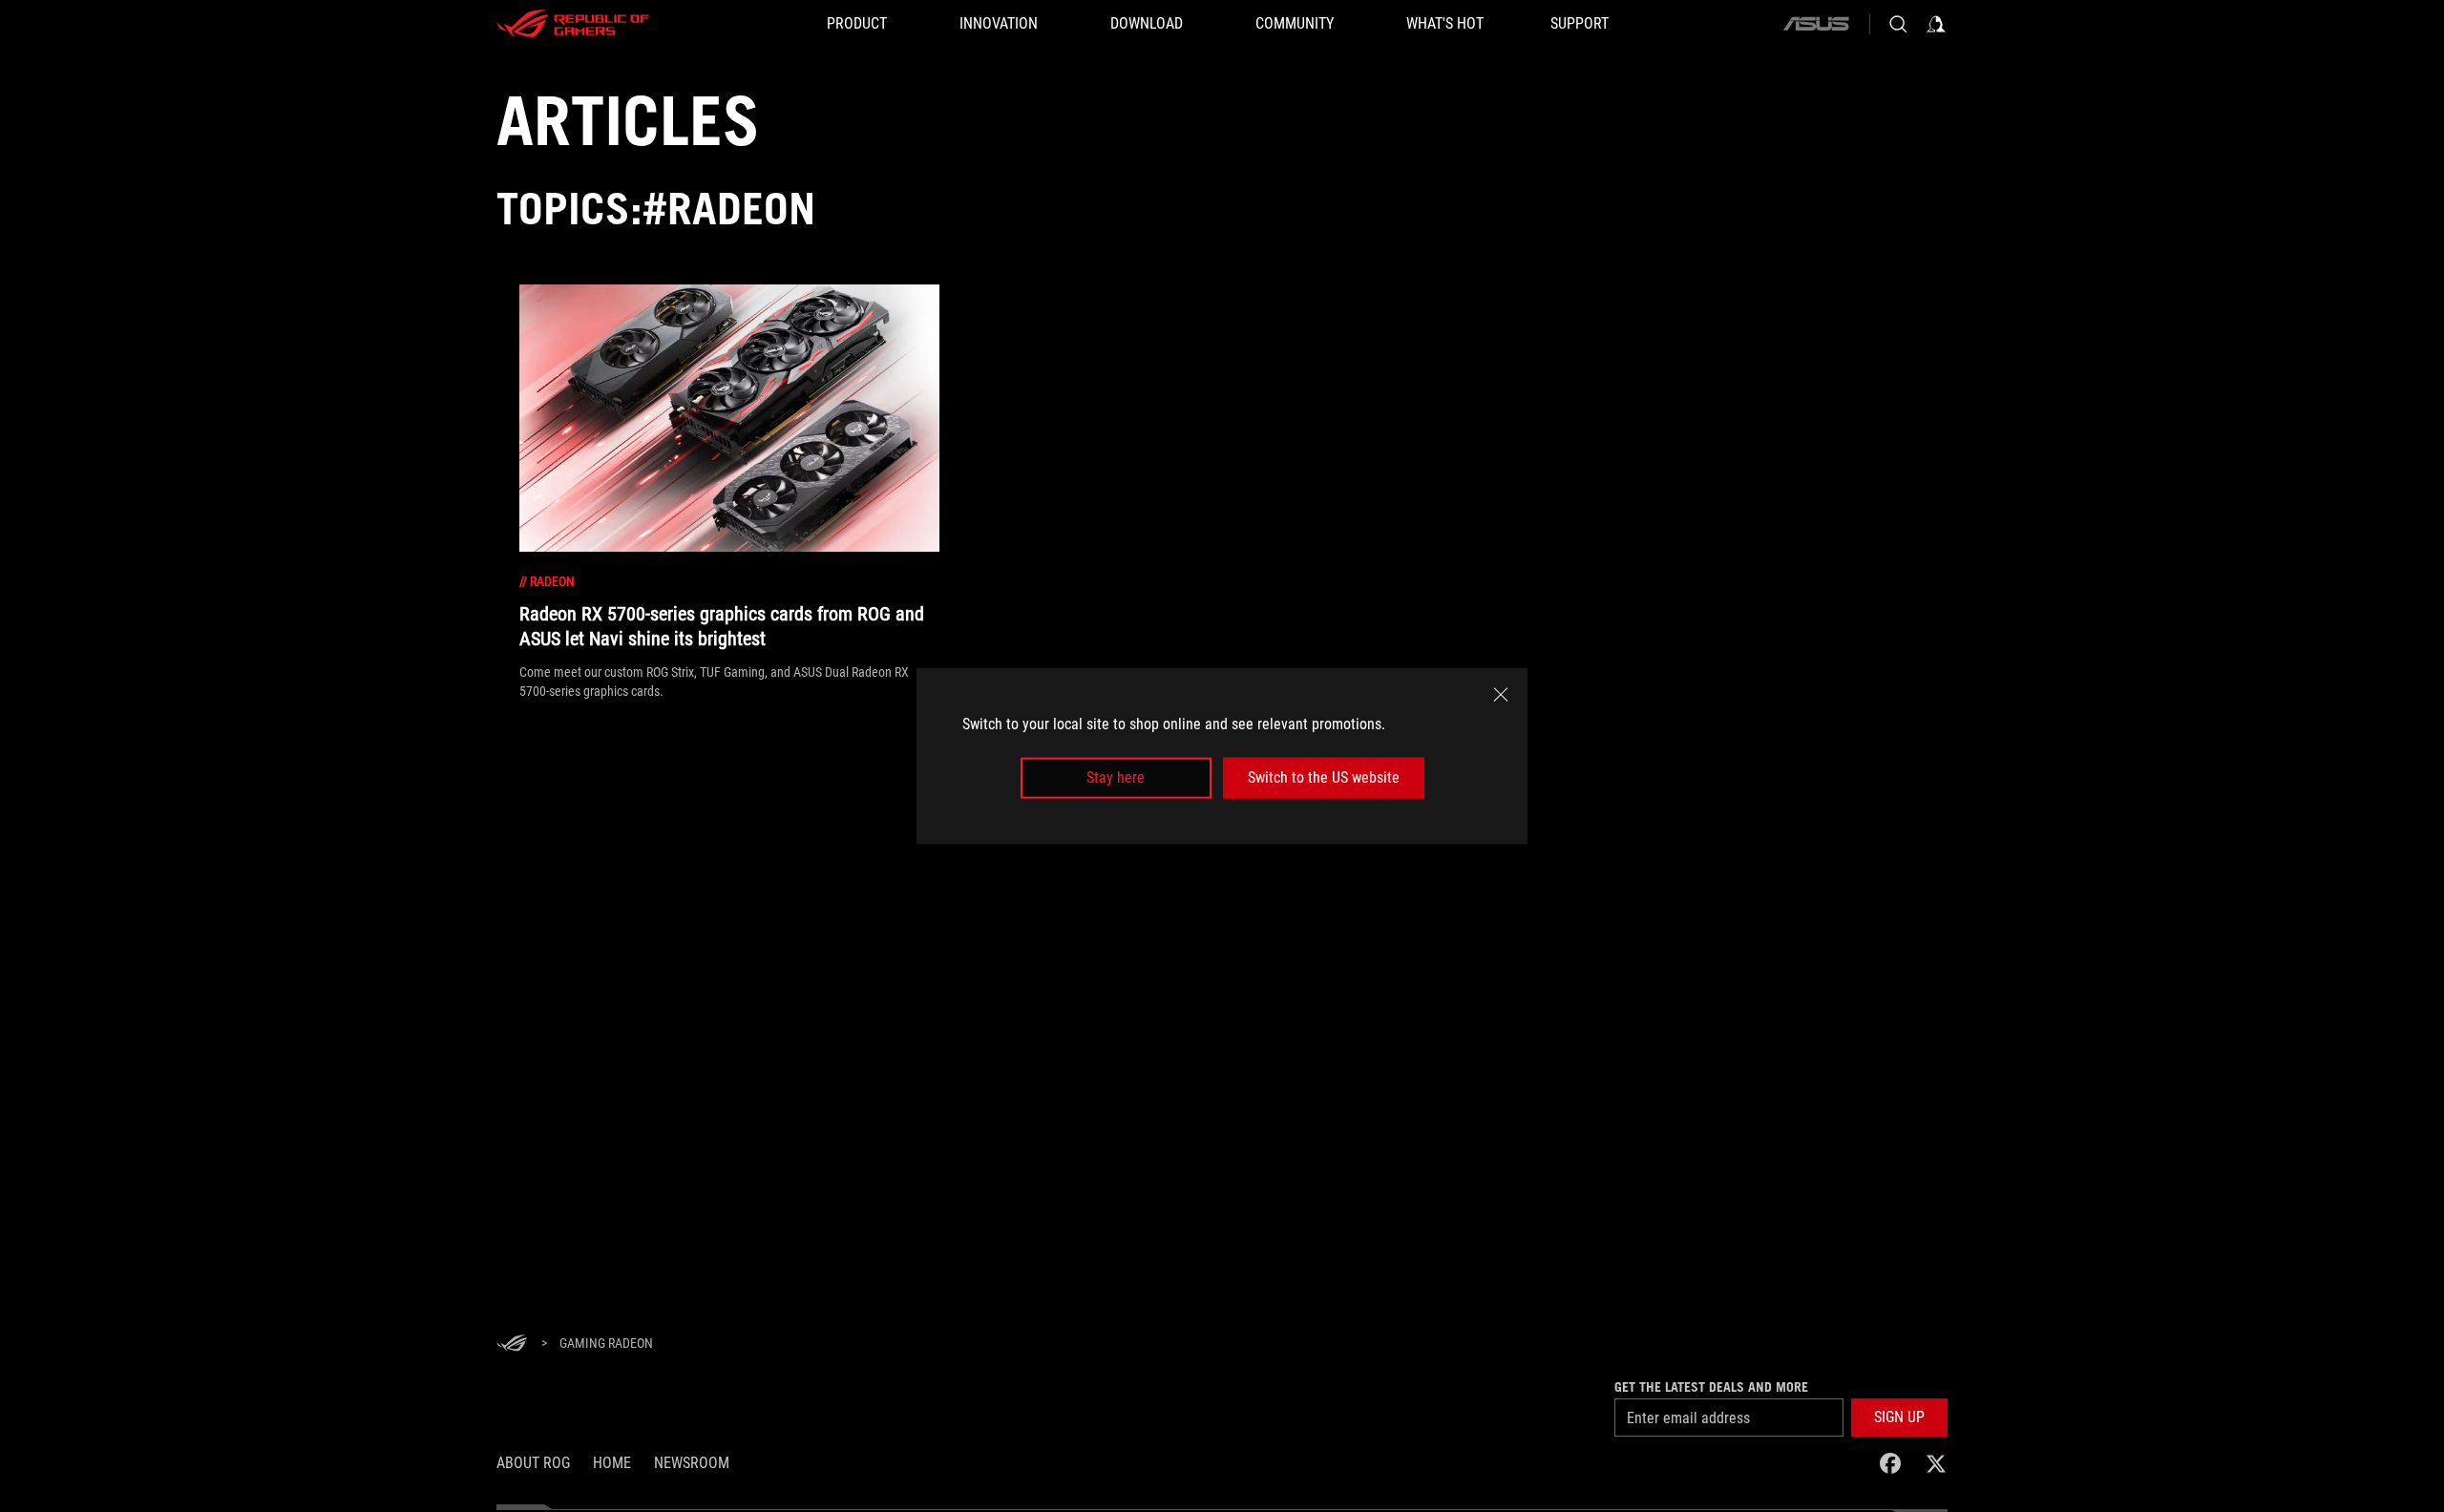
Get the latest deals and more (1711, 1387)
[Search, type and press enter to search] (1898, 24)
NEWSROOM (692, 1463)
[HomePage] (512, 1344)
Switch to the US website (1324, 777)
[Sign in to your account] (1936, 24)
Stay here (1116, 777)
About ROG (533, 1463)
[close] (1501, 695)
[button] (1899, 1417)
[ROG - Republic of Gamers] (573, 24)
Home (612, 1463)
